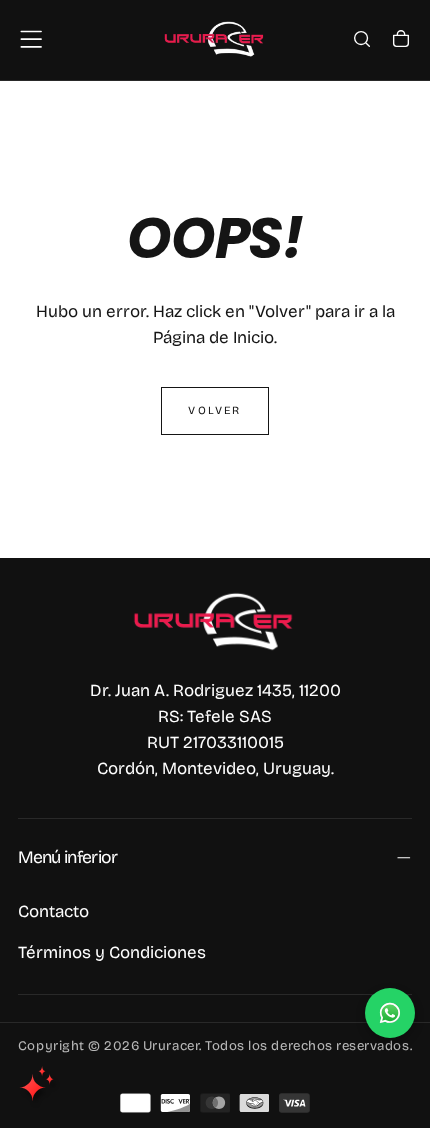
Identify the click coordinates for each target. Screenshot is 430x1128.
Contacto (53, 911)
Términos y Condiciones (112, 952)
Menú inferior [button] (68, 857)
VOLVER (214, 410)
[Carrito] (401, 41)
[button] (31, 39)
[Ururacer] (215, 621)
